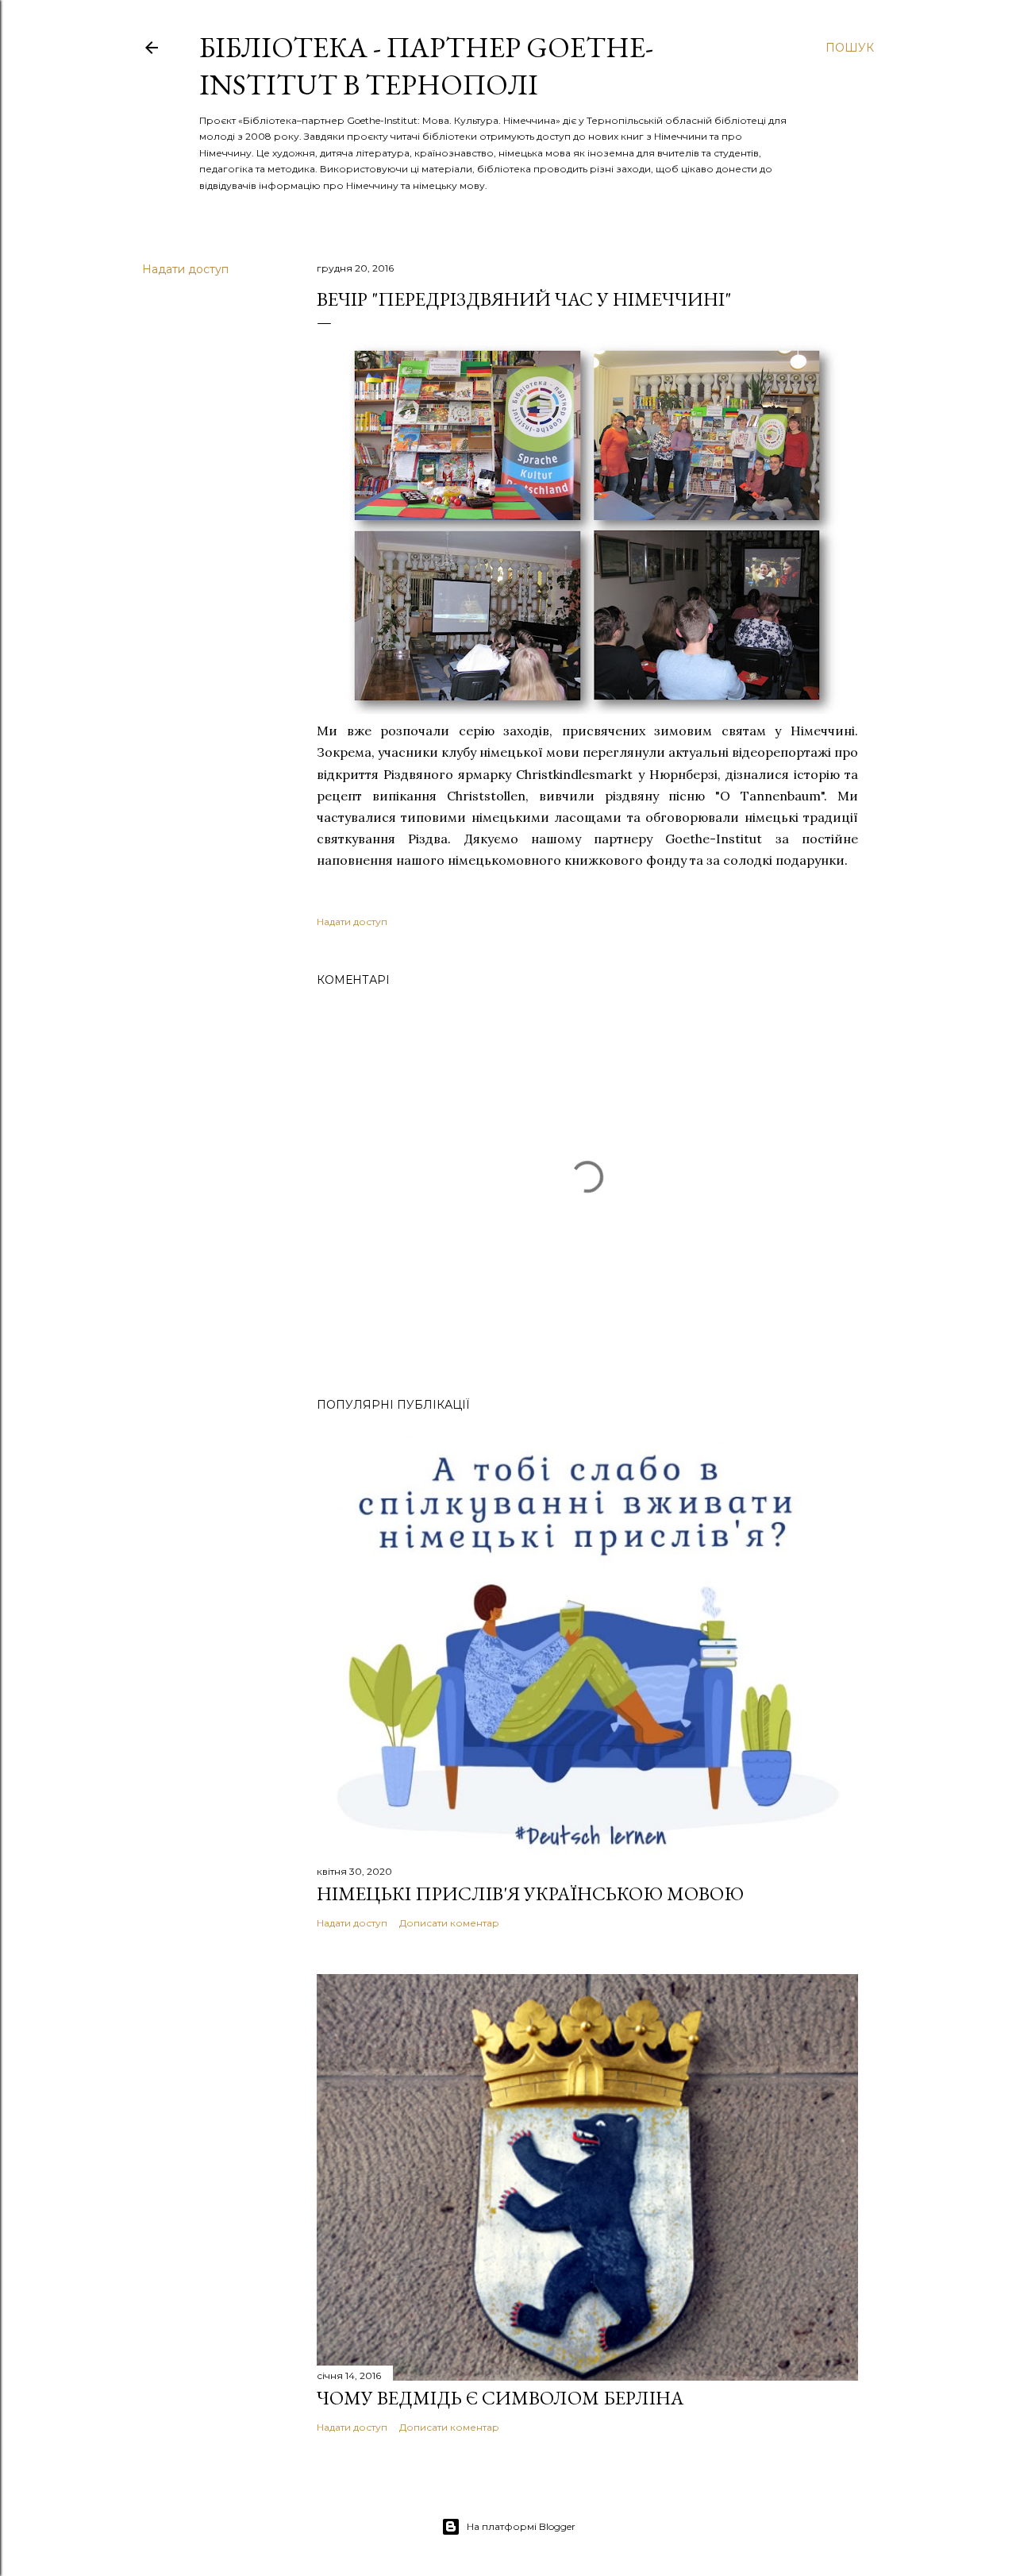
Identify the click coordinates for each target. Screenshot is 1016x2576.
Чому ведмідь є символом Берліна (500, 2398)
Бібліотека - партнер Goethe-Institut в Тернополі (426, 66)
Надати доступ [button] (185, 269)
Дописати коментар (449, 1923)
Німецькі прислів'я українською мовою (530, 1893)
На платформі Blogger (521, 2526)
